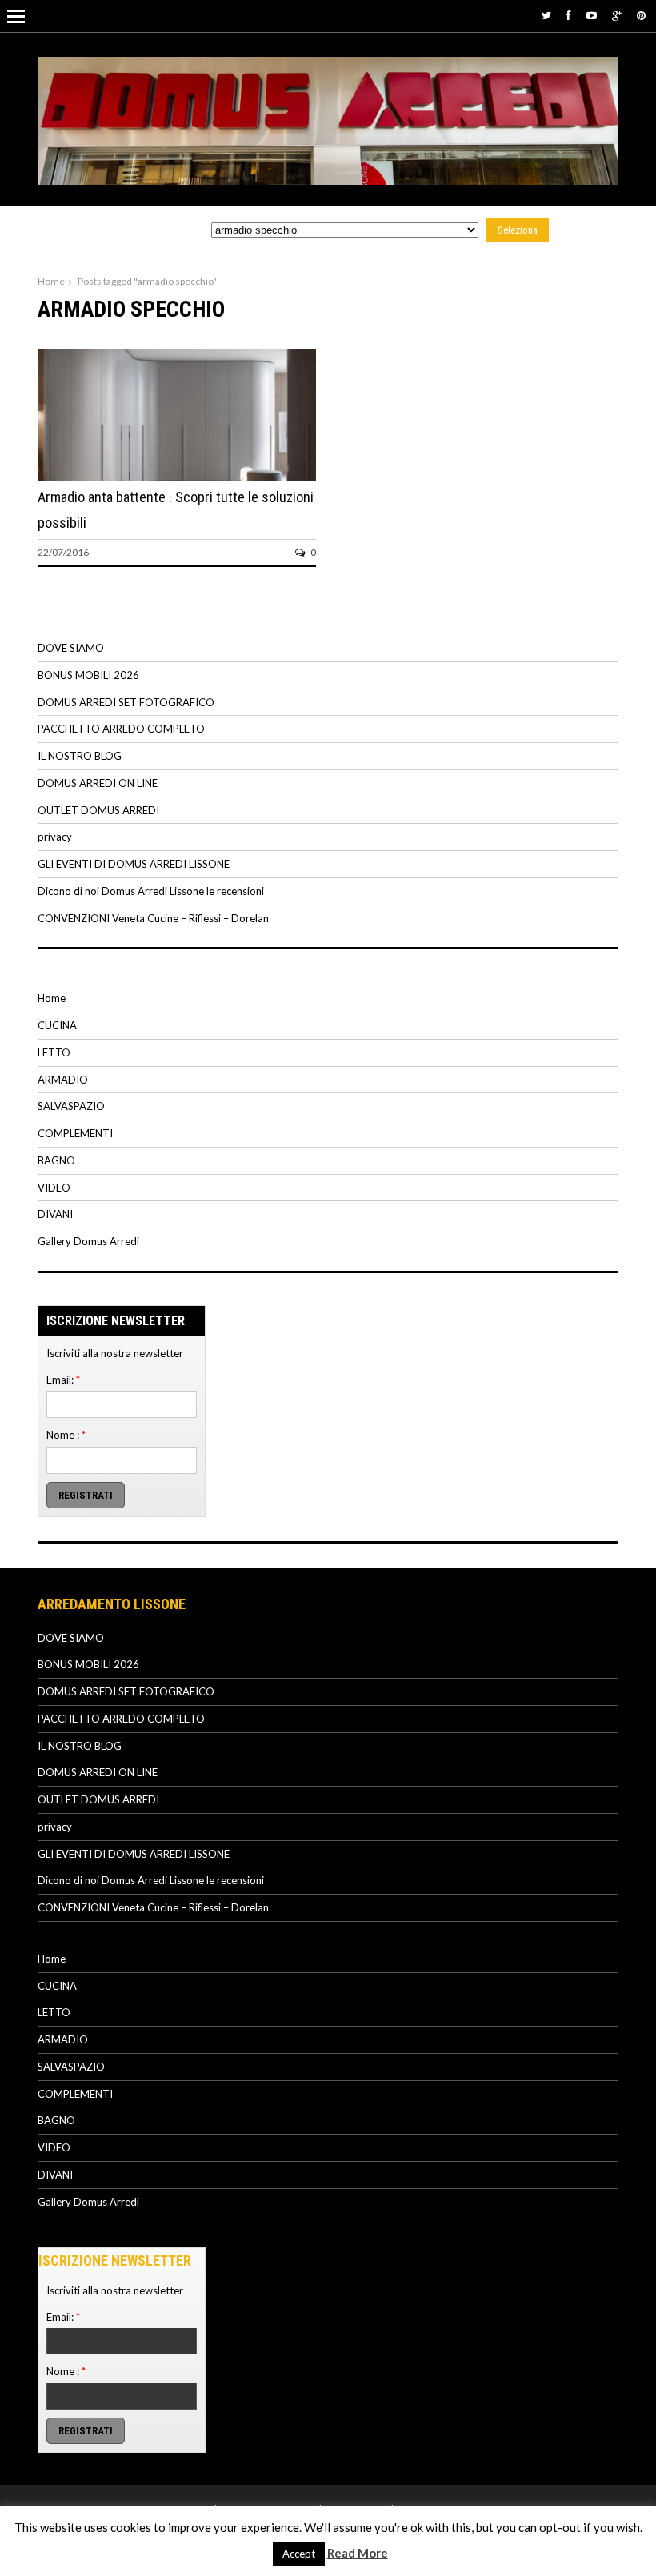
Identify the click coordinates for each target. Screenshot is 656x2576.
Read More (358, 2553)
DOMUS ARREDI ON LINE (98, 783)
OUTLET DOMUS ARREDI (98, 810)
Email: (63, 1380)
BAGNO (56, 1160)
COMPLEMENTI (75, 1133)
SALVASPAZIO (71, 1106)
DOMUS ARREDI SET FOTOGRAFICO (126, 702)
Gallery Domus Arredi (88, 1241)
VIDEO (54, 1188)
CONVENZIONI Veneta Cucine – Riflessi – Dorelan (153, 918)
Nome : (66, 1435)
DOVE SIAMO (71, 648)
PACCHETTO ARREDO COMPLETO (121, 729)
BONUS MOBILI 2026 (88, 675)
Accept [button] (299, 2554)
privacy (55, 837)
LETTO (54, 1052)
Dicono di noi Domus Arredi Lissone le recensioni (151, 891)
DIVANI (55, 1214)
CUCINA (57, 1025)
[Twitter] (546, 15)
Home (51, 281)
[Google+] (617, 15)
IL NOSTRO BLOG (80, 756)
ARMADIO (63, 1080)
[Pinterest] (641, 15)
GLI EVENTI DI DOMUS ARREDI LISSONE (134, 864)
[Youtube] (592, 15)
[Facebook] (569, 15)
